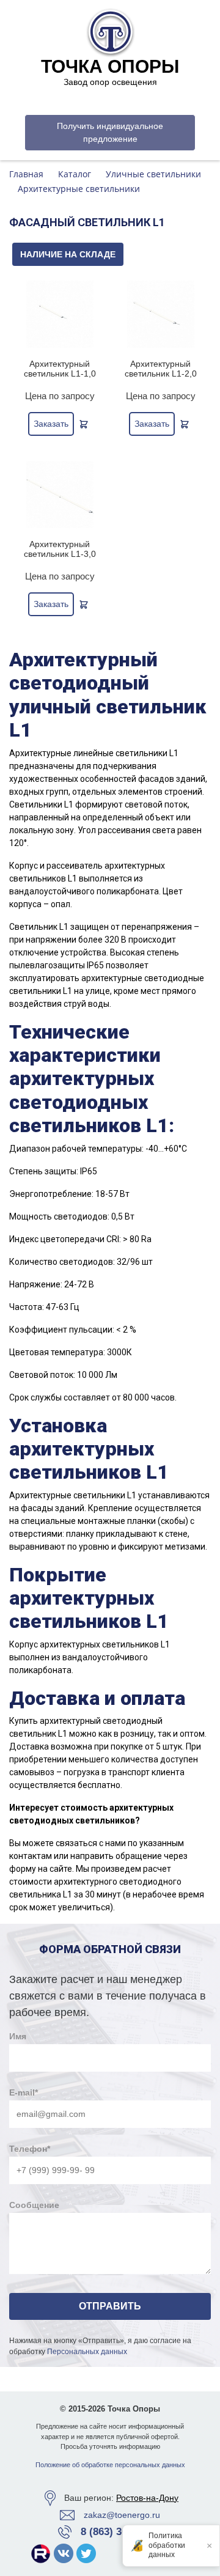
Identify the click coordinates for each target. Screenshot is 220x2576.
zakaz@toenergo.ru (122, 2515)
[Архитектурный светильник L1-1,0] (60, 314)
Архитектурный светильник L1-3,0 (60, 549)
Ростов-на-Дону (147, 2498)
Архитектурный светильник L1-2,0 (161, 369)
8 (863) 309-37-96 (121, 2532)
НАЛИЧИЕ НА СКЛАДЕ (68, 254)
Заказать (51, 424)
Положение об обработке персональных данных (110, 2465)
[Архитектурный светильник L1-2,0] (160, 314)
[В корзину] (84, 424)
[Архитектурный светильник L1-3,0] (60, 495)
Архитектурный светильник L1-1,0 (60, 369)
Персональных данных (87, 2352)
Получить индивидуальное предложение (110, 132)
